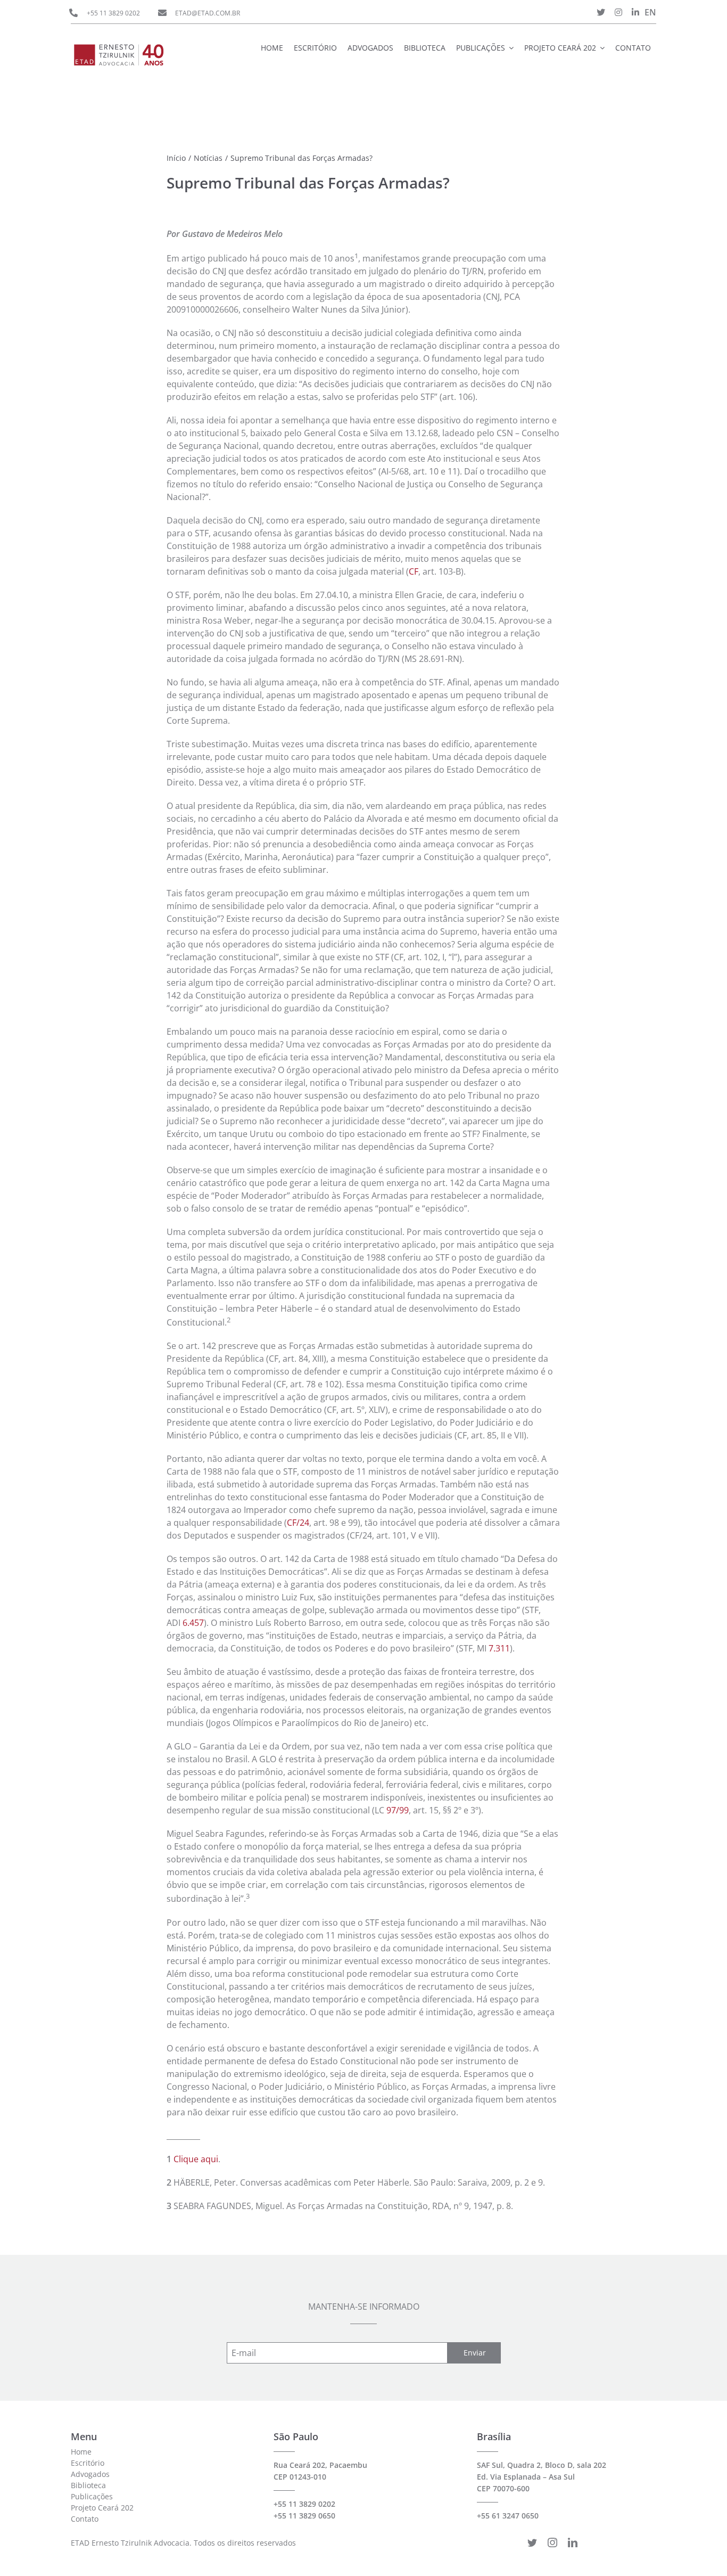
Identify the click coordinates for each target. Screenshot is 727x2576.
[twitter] (532, 2542)
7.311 (499, 1648)
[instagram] (552, 2542)
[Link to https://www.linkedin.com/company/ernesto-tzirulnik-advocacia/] (635, 12)
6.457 (193, 1623)
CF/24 (298, 1523)
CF (414, 571)
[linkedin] (573, 2542)
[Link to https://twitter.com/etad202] (601, 12)
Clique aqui (196, 2159)
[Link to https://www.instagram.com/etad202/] (618, 12)
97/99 (398, 1810)
